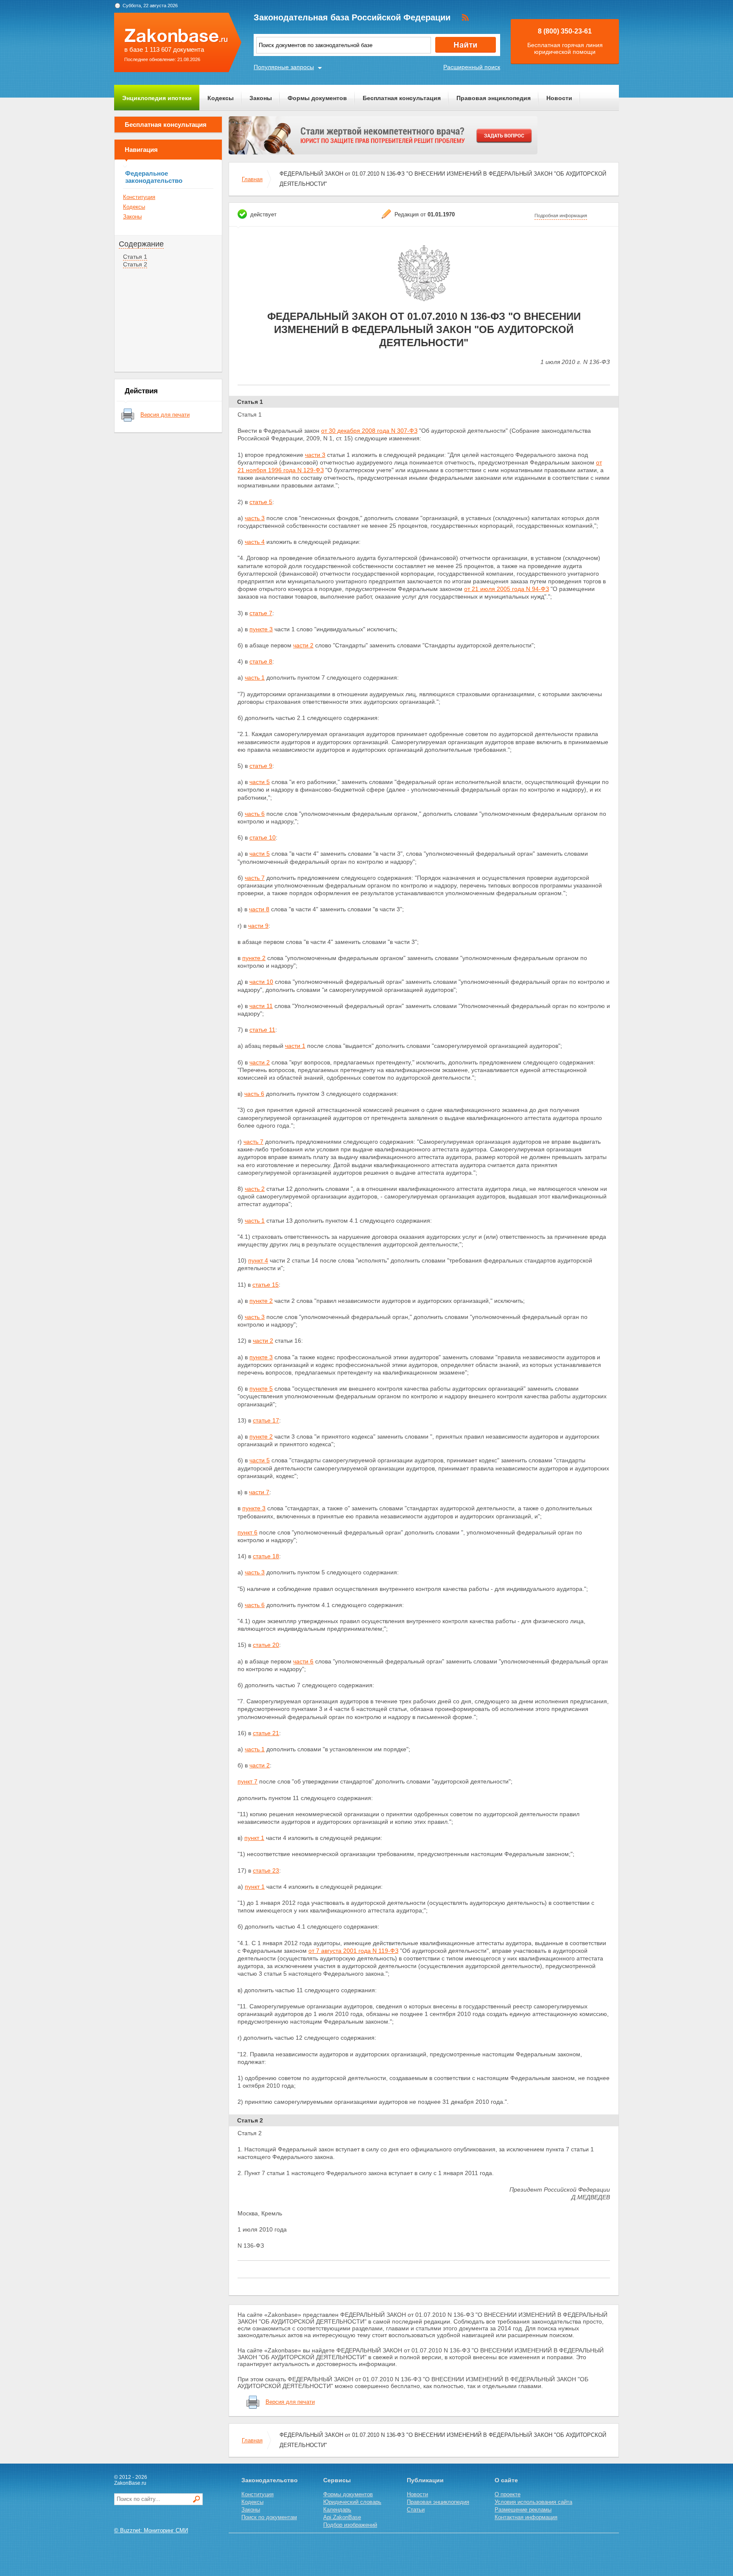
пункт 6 (248, 1532)
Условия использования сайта (533, 2502)
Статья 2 (135, 264)
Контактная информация (526, 2517)
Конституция (139, 197)
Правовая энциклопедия (494, 98)
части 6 (303, 1661)
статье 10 (263, 837)
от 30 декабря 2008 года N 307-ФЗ (369, 431)
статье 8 (261, 661)
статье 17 (266, 1420)
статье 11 (262, 1030)
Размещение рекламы (523, 2510)
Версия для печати (165, 415)
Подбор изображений (350, 2525)
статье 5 (261, 502)
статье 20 (266, 1645)
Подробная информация (561, 216)
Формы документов (317, 98)
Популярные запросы (284, 67)
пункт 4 (258, 1260)
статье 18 (266, 1556)
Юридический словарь (352, 2502)
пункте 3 (261, 629)
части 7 (259, 1492)
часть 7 (255, 878)
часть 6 (255, 814)
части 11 (261, 1006)
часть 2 (255, 1189)
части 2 (303, 645)
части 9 (258, 926)
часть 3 (255, 518)
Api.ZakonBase (342, 2517)
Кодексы (221, 98)
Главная (252, 179)
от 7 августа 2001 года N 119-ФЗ (353, 1951)
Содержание (141, 244)
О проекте (508, 2494)
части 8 (259, 909)
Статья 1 (135, 257)
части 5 (260, 782)
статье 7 (261, 613)
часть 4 (255, 542)
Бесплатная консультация (402, 98)
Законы (261, 98)
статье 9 (261, 766)
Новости (559, 98)
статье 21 (266, 1733)
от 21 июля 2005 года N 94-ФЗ (506, 589)
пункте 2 (254, 958)
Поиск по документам (269, 2517)
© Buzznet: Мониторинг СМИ (151, 2530)
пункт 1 (254, 1838)
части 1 (295, 1046)
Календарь (337, 2510)
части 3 (315, 455)
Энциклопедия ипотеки (157, 98)
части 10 (261, 982)
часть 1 (255, 678)
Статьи (416, 2510)
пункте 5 (261, 1389)
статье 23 (266, 1870)
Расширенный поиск (472, 67)
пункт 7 (248, 1781)
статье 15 (266, 1285)
